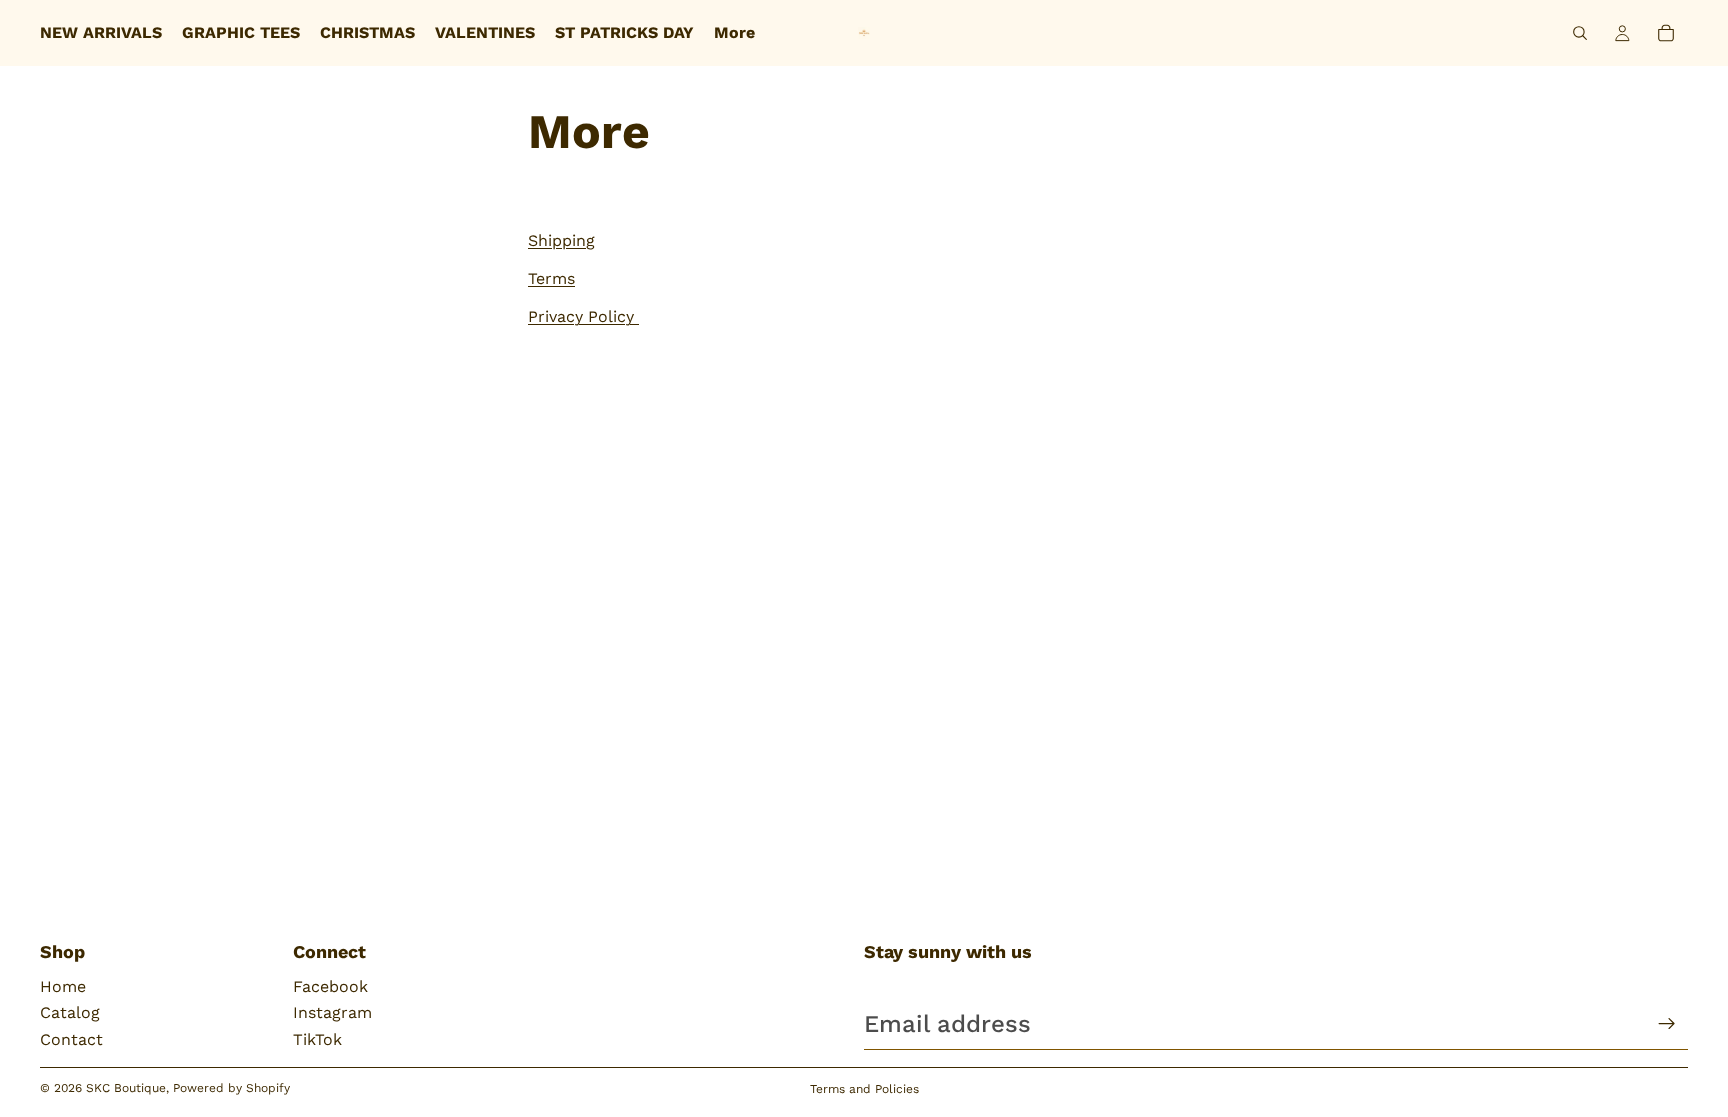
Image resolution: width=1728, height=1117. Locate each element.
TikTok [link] (317, 1039)
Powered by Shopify (231, 1088)
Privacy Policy (583, 316)
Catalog (70, 1012)
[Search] (1580, 33)
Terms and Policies (864, 1089)
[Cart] (1666, 33)
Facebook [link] (330, 986)
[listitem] (734, 33)
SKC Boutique (126, 1088)
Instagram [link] (332, 1012)
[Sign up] (1667, 1024)
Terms (551, 278)
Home (63, 986)
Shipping (561, 240)
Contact (71, 1039)
